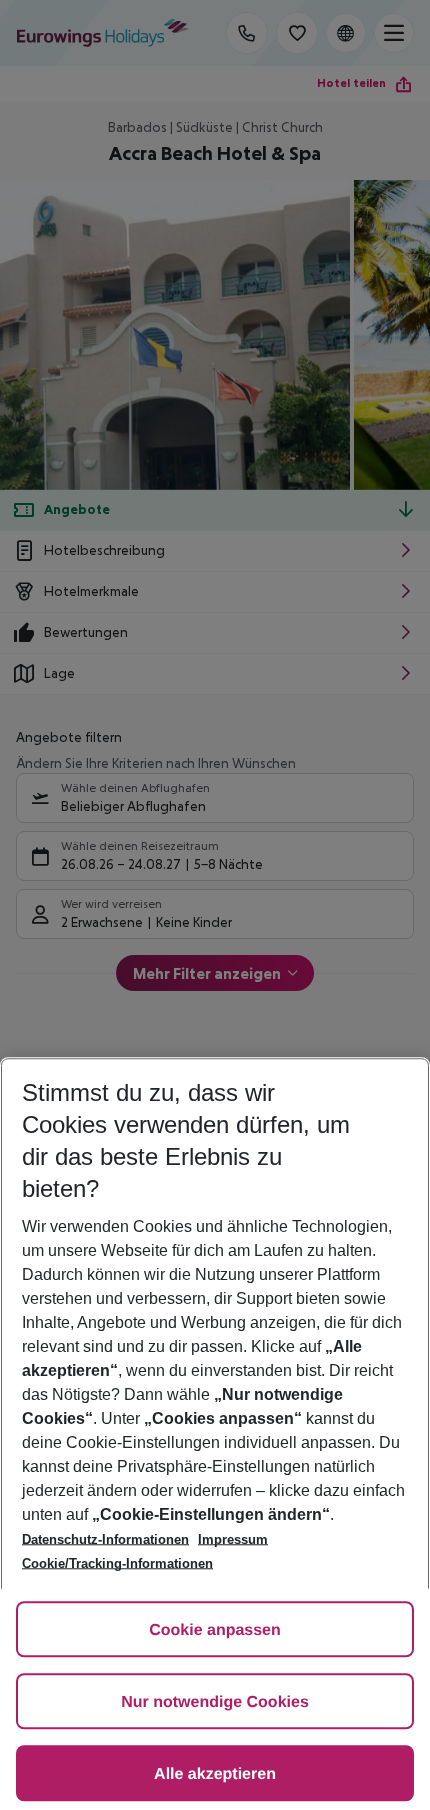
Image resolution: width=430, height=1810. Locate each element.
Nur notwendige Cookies (215, 1702)
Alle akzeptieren (215, 1774)
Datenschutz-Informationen (105, 1539)
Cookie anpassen (215, 1630)
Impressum (233, 1539)
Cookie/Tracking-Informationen (117, 1563)
